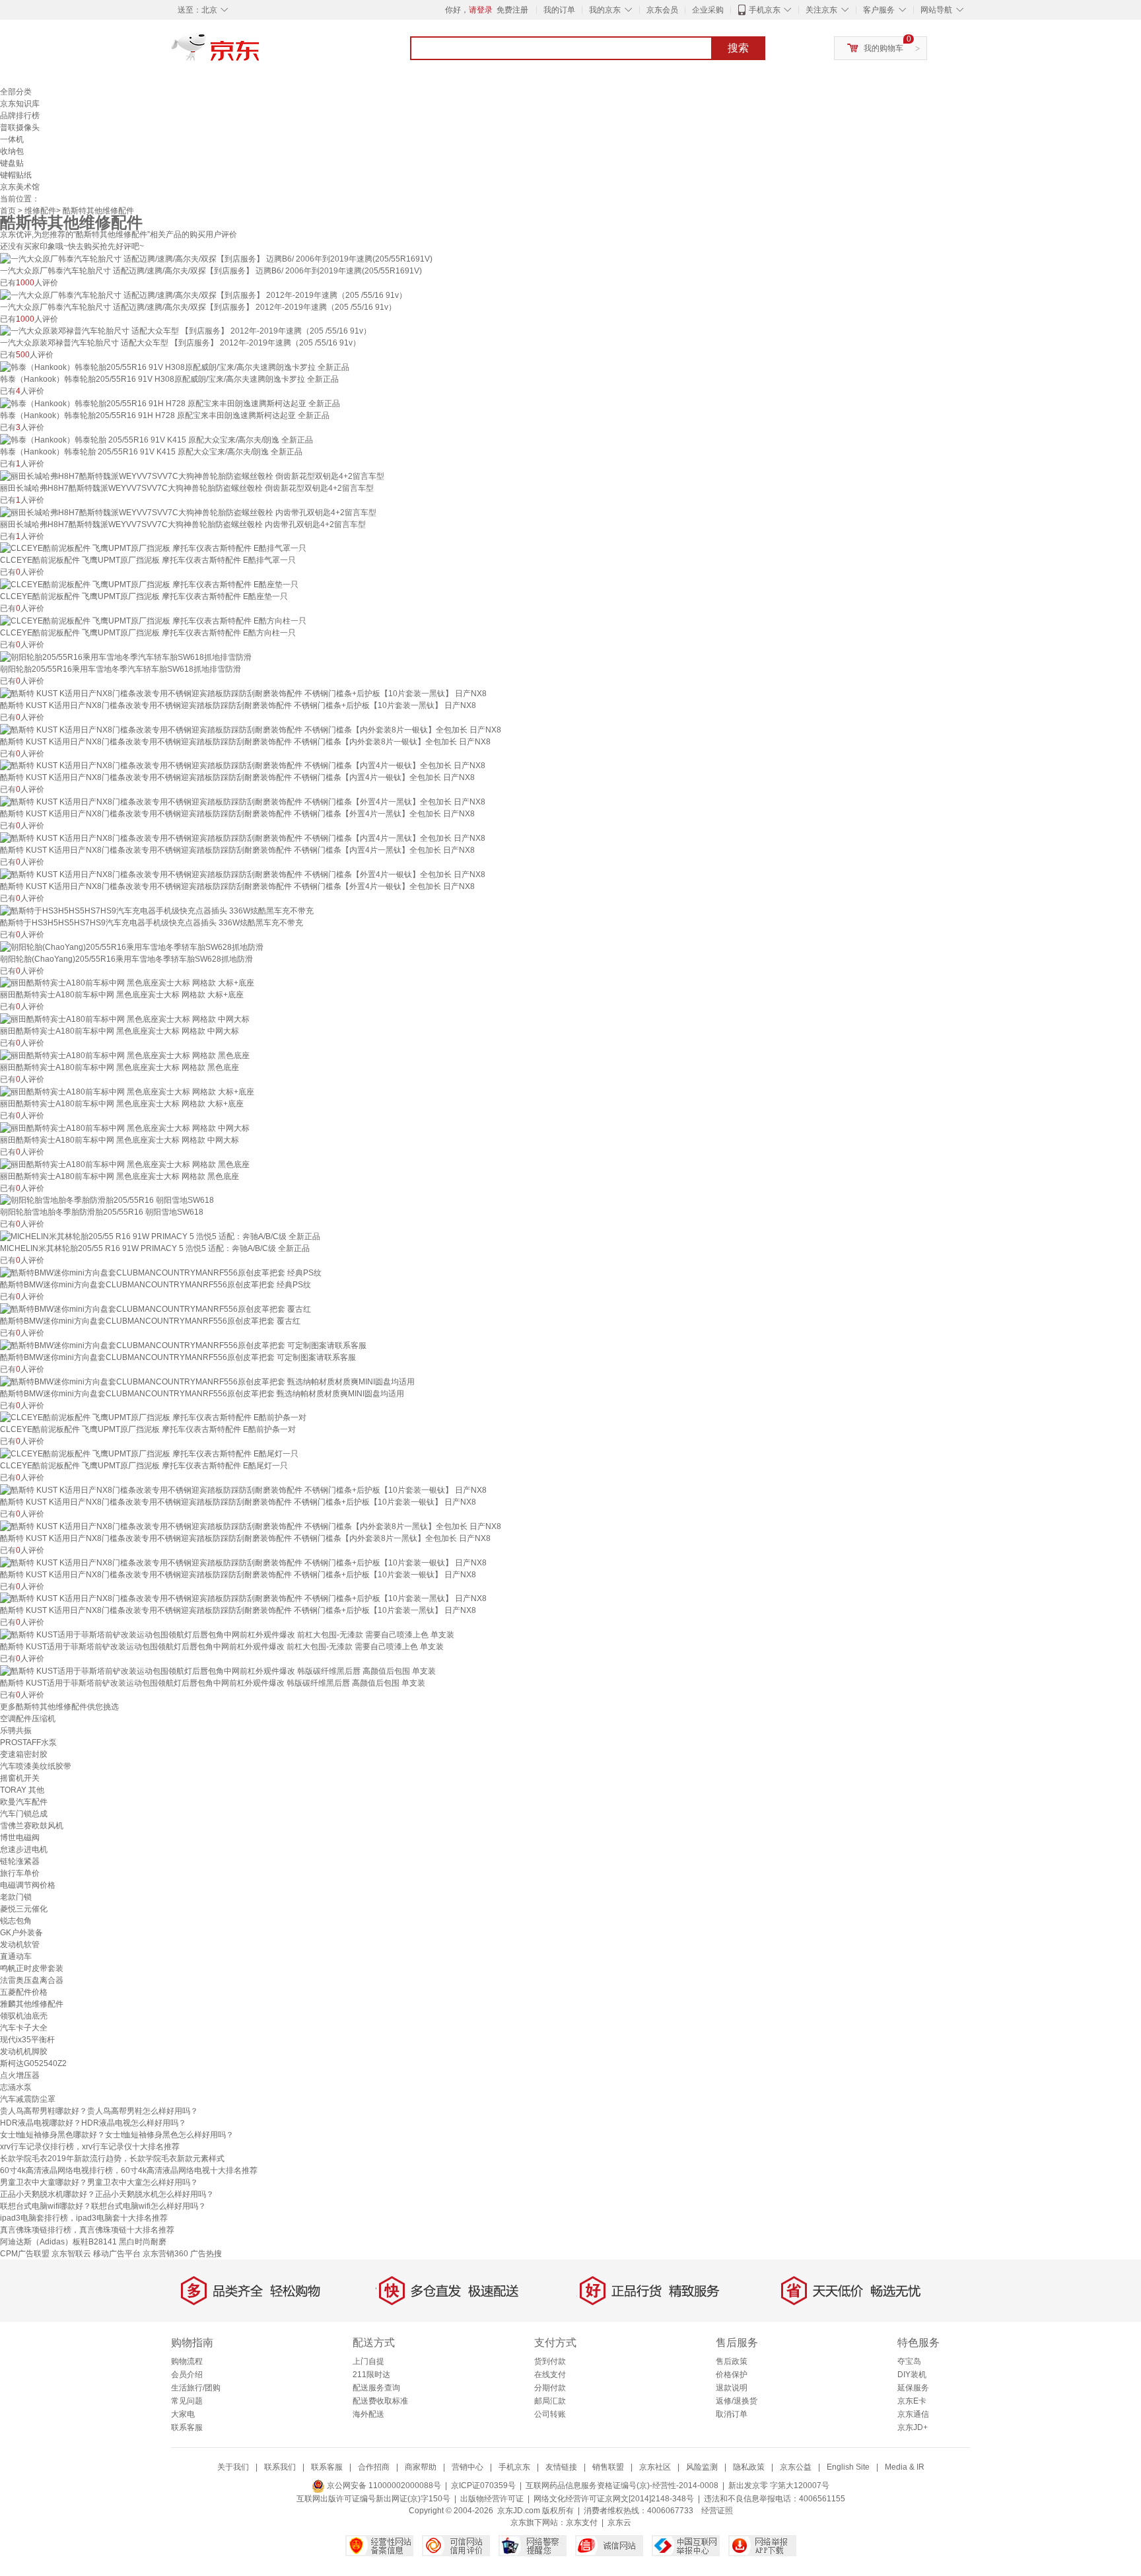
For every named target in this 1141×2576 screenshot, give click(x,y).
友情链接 (561, 2467)
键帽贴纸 (16, 175)
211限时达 (371, 2375)
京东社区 (655, 2467)
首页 (8, 211)
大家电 (183, 2414)
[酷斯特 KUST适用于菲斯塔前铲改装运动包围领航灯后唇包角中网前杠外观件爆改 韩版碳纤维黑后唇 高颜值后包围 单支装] (218, 1670)
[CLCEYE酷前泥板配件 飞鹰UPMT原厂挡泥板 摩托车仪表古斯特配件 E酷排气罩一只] (153, 548)
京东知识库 (20, 104)
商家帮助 (421, 2467)
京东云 (619, 2522)
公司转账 (550, 2414)
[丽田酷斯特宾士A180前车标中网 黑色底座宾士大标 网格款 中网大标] (125, 1019)
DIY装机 (912, 2375)
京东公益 (796, 2467)
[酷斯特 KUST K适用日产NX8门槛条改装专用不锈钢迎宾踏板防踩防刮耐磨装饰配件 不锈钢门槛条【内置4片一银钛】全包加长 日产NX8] (243, 766)
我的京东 (605, 10)
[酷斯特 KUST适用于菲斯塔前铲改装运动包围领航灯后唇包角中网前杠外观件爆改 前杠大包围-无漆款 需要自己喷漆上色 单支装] (227, 1634)
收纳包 (12, 151)
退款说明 (732, 2388)
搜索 (738, 48)
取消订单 (732, 2414)
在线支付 (550, 2375)
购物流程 (187, 2361)
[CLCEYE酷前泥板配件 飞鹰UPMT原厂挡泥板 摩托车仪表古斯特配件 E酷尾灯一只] (149, 1453)
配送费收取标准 (380, 2401)
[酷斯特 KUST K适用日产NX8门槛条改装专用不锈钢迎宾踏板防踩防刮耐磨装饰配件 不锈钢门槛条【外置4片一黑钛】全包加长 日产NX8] (243, 801)
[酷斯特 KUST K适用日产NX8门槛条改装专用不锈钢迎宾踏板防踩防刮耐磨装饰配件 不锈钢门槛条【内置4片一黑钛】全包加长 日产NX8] (243, 838)
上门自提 (368, 2361)
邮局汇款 (550, 2401)
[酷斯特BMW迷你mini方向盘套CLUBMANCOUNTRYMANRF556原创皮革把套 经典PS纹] (161, 1272)
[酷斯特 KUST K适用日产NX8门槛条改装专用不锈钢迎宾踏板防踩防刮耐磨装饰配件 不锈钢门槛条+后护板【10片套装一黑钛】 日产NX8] (243, 693)
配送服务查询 (376, 2388)
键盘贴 (12, 163)
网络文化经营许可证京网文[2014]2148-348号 (614, 2499)
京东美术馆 (20, 187)
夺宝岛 (909, 2361)
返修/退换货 (737, 2401)
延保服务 (913, 2388)
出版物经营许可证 (492, 2499)
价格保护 (732, 2375)
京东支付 (582, 2522)
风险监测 (702, 2467)
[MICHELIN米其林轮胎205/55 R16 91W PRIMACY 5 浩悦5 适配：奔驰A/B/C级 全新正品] (160, 1236)
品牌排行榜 (20, 116)
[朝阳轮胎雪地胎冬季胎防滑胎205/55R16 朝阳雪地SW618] (107, 1200)
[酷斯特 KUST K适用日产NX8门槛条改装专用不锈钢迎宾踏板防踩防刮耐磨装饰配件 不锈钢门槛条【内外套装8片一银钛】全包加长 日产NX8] (251, 729)
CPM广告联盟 (25, 2254)
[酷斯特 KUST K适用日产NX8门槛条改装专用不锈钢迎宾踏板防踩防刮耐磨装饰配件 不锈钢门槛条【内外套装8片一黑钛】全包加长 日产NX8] (251, 1526)
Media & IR (905, 2467)
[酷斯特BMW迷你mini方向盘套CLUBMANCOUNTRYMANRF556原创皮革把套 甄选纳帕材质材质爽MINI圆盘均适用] (207, 1381)
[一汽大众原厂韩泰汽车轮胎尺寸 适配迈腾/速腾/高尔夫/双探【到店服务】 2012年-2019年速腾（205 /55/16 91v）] (203, 295)
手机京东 (765, 10)
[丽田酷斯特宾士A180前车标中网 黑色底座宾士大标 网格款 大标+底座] (127, 983)
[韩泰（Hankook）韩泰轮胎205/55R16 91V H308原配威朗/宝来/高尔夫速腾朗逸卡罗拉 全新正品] (175, 367)
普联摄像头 (20, 127)
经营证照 (717, 2511)
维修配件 (40, 211)
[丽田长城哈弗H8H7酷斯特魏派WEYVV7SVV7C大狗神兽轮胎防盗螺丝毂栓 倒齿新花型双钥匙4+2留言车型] (192, 476)
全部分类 (16, 92)
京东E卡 (912, 2401)
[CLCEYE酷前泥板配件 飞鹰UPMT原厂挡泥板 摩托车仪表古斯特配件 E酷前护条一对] (153, 1417)
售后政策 (732, 2361)
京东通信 (913, 2414)
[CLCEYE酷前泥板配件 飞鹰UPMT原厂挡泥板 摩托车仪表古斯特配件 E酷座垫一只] (149, 584)
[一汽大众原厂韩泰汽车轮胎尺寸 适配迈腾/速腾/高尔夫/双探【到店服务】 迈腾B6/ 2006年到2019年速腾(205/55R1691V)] (216, 258)
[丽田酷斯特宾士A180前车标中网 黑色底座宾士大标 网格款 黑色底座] (125, 1055)
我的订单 (559, 10)
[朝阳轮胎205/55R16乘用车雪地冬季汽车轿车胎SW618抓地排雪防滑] (126, 657)
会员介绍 (187, 2375)
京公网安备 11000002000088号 (383, 2486)
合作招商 (374, 2467)
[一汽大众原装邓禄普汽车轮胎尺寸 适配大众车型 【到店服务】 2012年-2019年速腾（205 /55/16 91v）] (186, 331)
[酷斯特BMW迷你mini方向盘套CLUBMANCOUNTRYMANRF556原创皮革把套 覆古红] (156, 1308)
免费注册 (512, 10)
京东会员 (662, 10)
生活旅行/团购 (196, 2388)
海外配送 (368, 2414)
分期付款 (550, 2388)
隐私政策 (749, 2467)
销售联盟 (608, 2467)
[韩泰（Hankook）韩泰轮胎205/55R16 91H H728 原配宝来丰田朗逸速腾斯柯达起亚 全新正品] (170, 403)
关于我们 (233, 2467)
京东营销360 (165, 2254)
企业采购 (708, 10)
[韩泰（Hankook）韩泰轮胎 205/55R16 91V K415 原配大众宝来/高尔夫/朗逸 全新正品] (156, 439)
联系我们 (280, 2467)
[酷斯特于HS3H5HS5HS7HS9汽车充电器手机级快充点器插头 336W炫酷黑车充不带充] (157, 910)
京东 (260, 53)
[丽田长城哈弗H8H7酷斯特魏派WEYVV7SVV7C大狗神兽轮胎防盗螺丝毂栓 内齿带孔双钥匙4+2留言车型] (188, 512)
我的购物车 (883, 48)
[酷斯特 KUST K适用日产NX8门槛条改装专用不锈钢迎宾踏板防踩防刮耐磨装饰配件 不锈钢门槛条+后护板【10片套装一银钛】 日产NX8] (243, 1489)
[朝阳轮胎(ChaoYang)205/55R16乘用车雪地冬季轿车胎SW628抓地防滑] (132, 947)
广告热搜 (206, 2254)
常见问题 (187, 2401)
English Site (848, 2467)
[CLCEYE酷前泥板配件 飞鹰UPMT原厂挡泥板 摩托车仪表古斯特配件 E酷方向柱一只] (153, 620)
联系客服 (187, 2427)
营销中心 (467, 2467)
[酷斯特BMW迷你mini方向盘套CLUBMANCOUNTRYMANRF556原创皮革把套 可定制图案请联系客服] (183, 1345)
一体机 (12, 139)
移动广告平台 (117, 2254)
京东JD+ (913, 2427)
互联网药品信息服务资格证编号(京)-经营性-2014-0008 (622, 2486)
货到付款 (550, 2361)
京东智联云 (71, 2254)
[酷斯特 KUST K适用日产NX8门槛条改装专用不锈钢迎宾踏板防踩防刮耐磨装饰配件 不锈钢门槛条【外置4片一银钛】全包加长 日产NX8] (243, 874)
